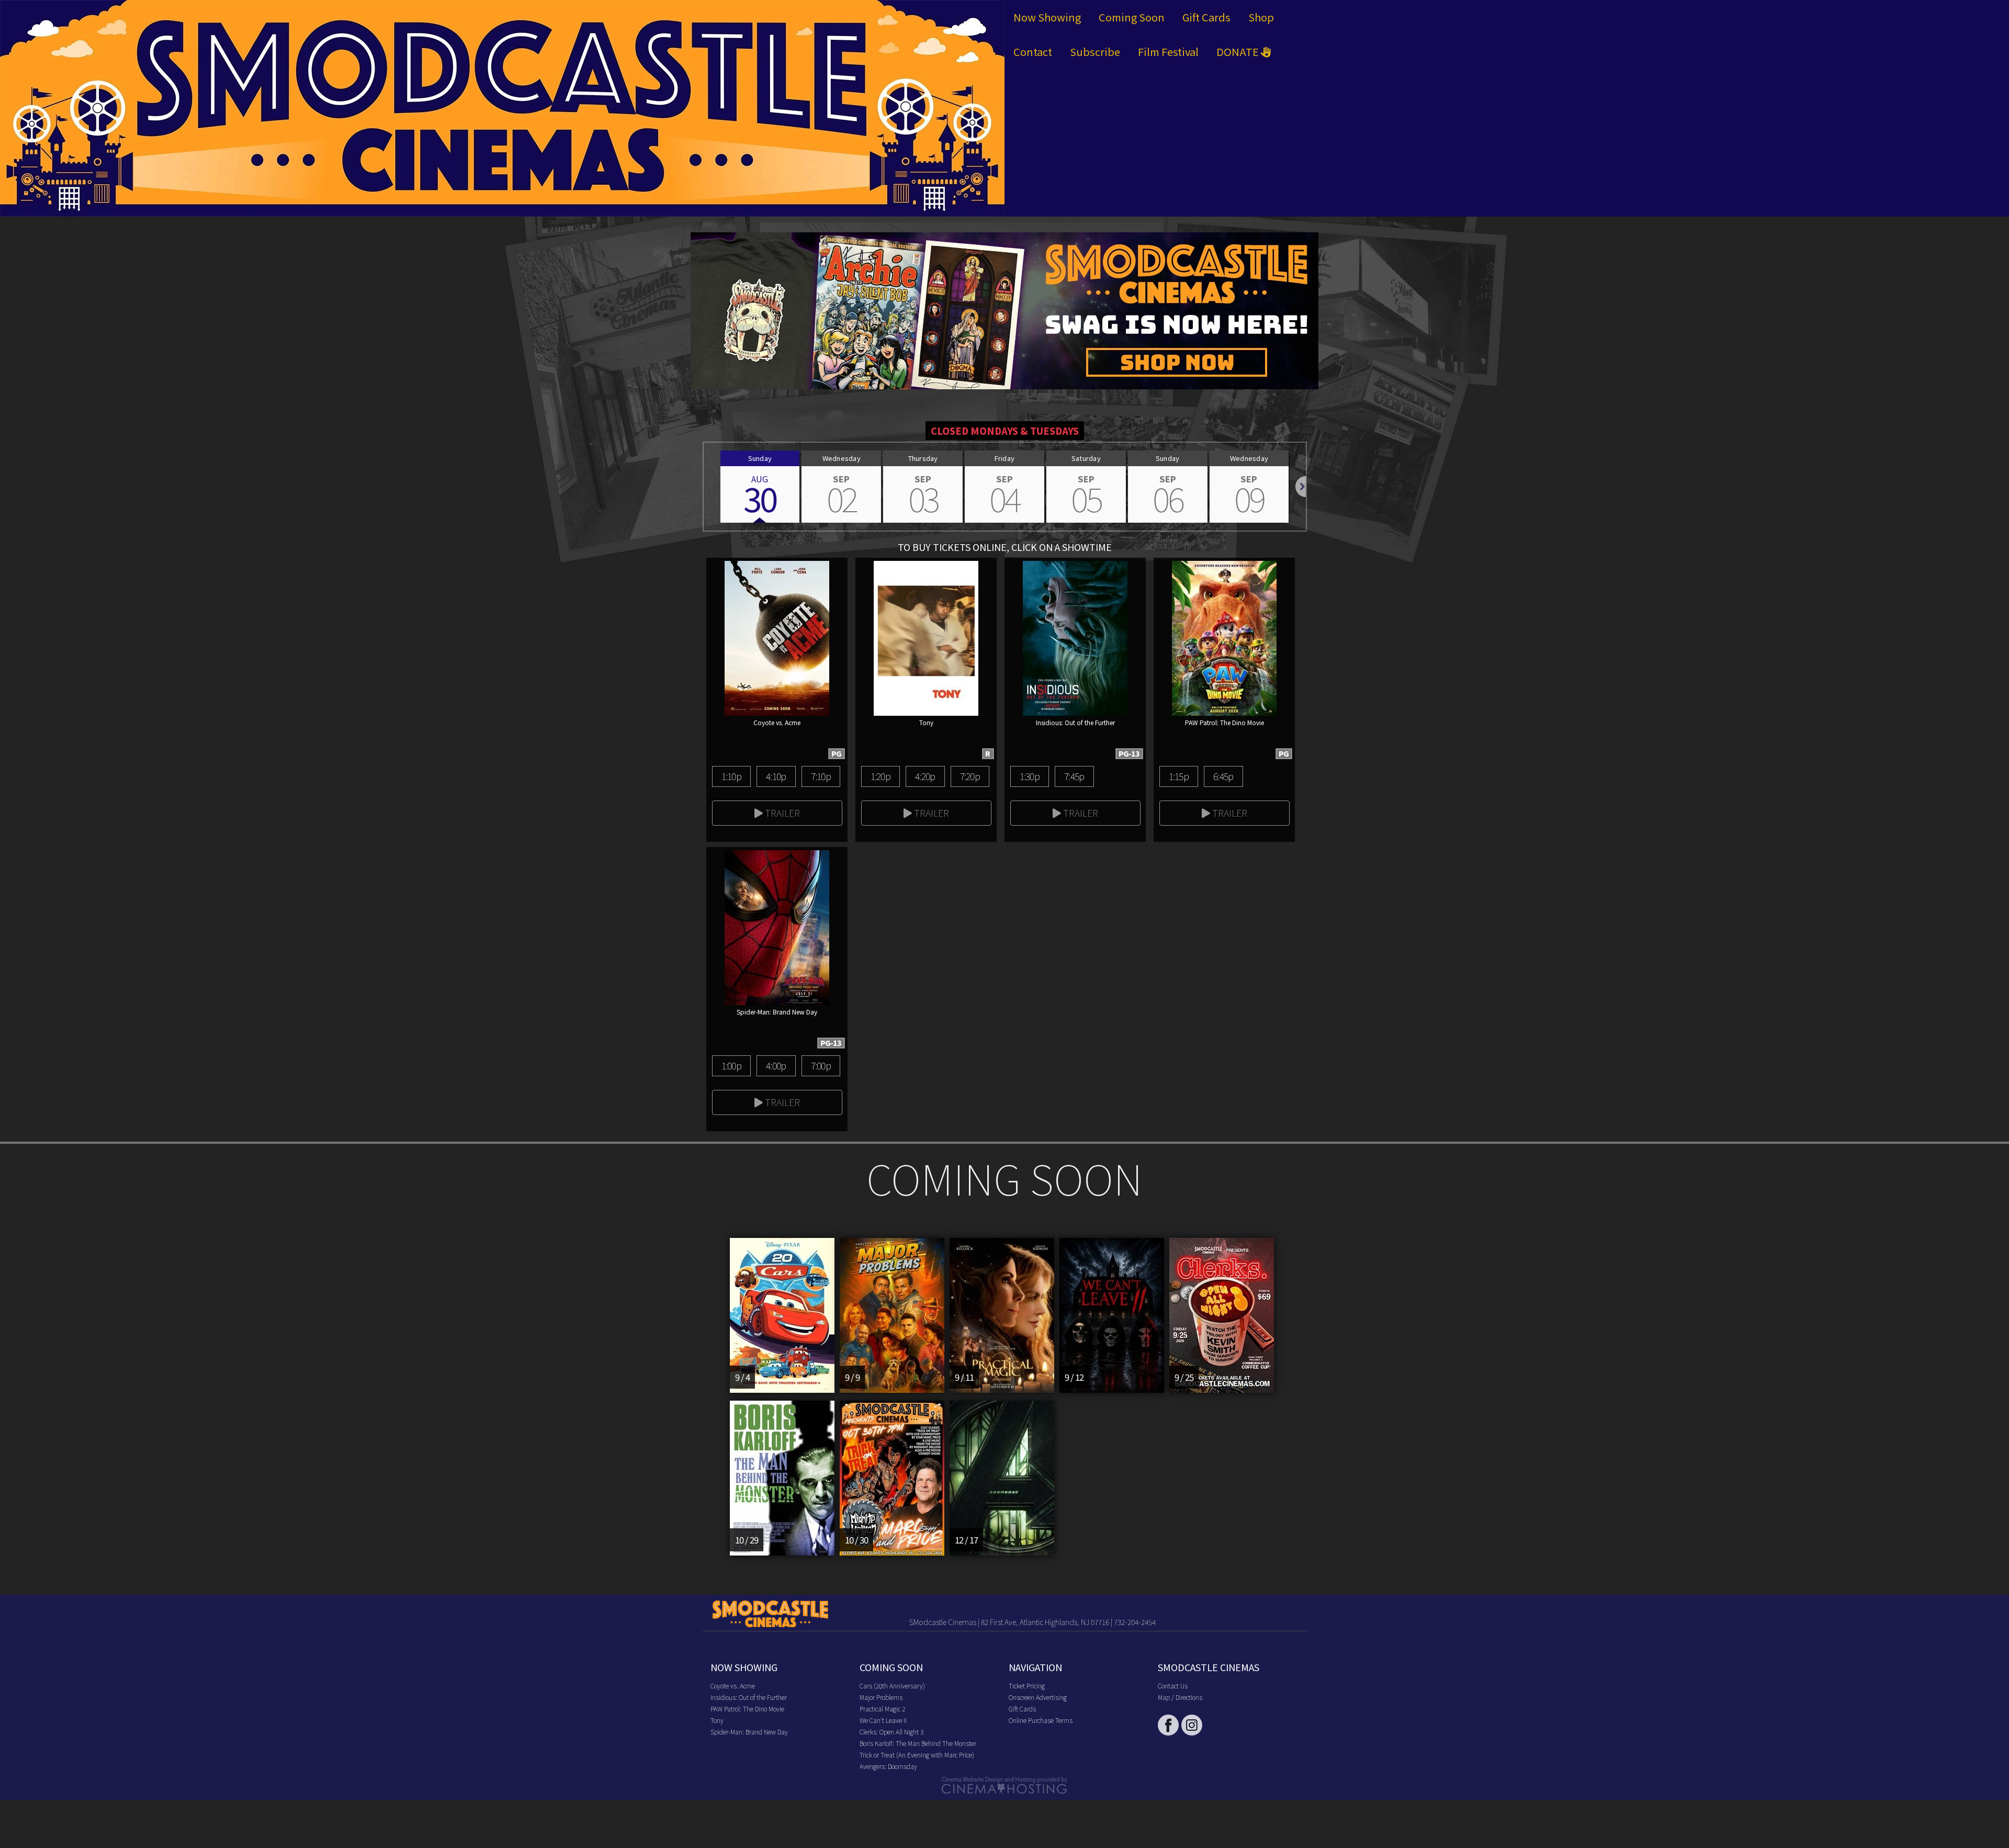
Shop (1261, 17)
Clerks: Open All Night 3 (891, 1732)
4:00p (776, 1065)
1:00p (731, 1065)
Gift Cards (1206, 17)
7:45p (1074, 776)
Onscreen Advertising (1038, 1697)
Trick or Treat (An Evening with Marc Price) (917, 1755)
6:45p (1223, 776)
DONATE (1239, 52)
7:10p (821, 776)
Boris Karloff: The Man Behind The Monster (918, 1743)
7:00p (821, 1065)
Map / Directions (1180, 1697)
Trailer (781, 813)
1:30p (1030, 776)
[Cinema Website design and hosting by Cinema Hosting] (1004, 1784)
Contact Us (1173, 1686)
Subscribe (1095, 52)
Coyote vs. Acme (733, 1686)
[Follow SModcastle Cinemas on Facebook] (1168, 1725)
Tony (717, 1720)
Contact (1033, 52)
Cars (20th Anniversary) (892, 1686)
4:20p (925, 776)
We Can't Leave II (883, 1720)
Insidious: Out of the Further (749, 1697)
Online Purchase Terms (1041, 1720)
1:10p (731, 776)
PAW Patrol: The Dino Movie (747, 1709)
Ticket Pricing (1027, 1686)
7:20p (970, 776)
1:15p (1179, 776)
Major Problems (881, 1697)
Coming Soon (1132, 17)
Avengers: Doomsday (888, 1766)
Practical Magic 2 (882, 1709)
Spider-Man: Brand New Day (749, 1732)
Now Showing (1047, 17)
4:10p (776, 776)
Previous (704, 487)
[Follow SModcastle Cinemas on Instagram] (1192, 1725)
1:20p (881, 776)
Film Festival (1168, 52)
